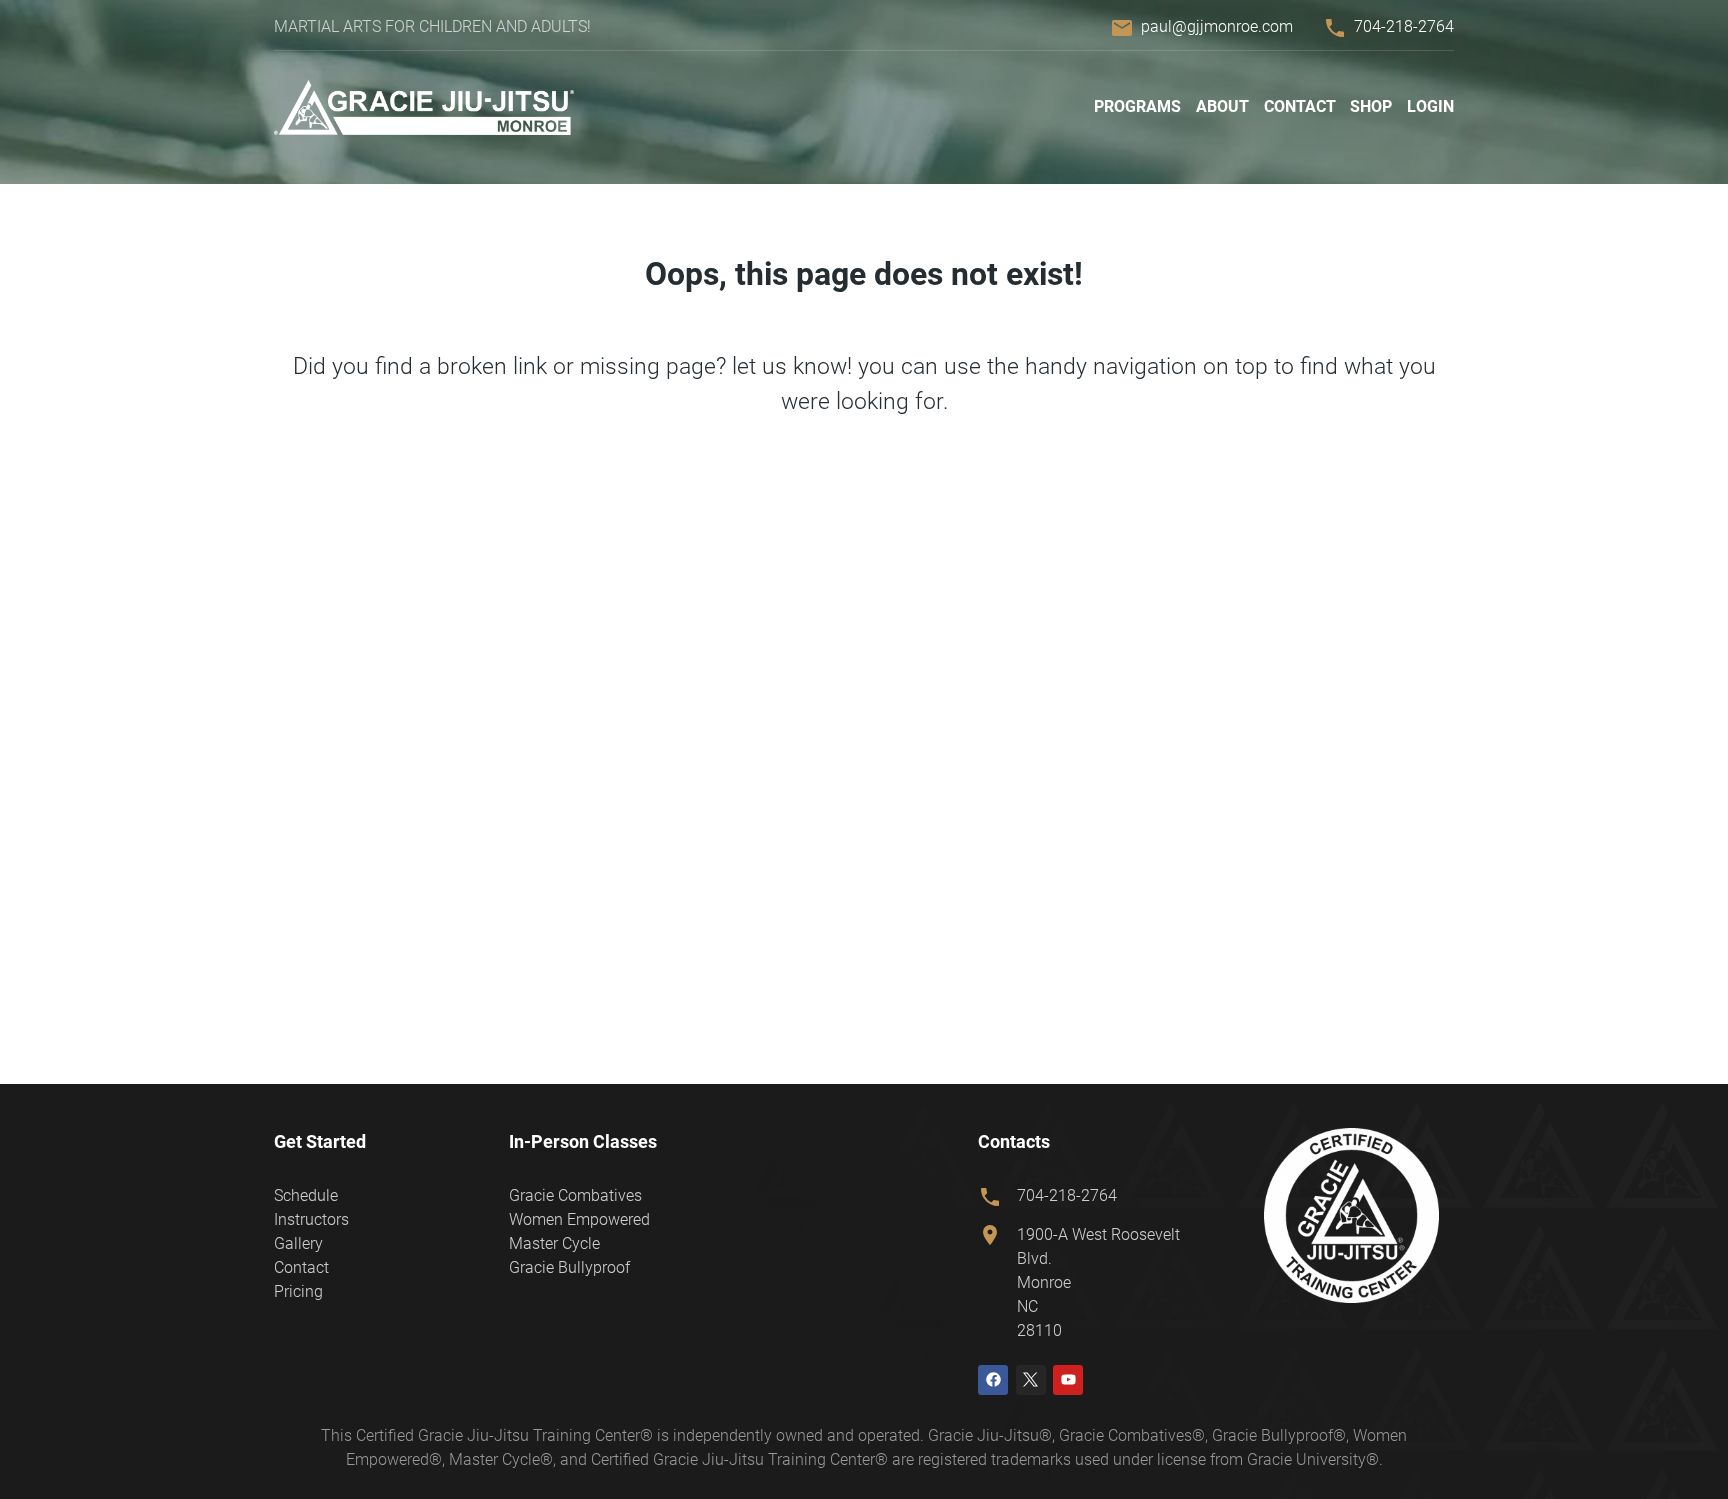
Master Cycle (554, 1243)
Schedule (306, 1195)
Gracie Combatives (575, 1195)
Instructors (311, 1219)
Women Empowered (579, 1219)
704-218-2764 (1404, 26)
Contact (1300, 106)
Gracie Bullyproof (569, 1267)
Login (1430, 106)
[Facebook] (993, 1380)
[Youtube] (1068, 1380)
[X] (1031, 1380)
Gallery (298, 1243)
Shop (1371, 106)
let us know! (792, 366)
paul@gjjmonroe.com (1217, 26)
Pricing (298, 1291)
